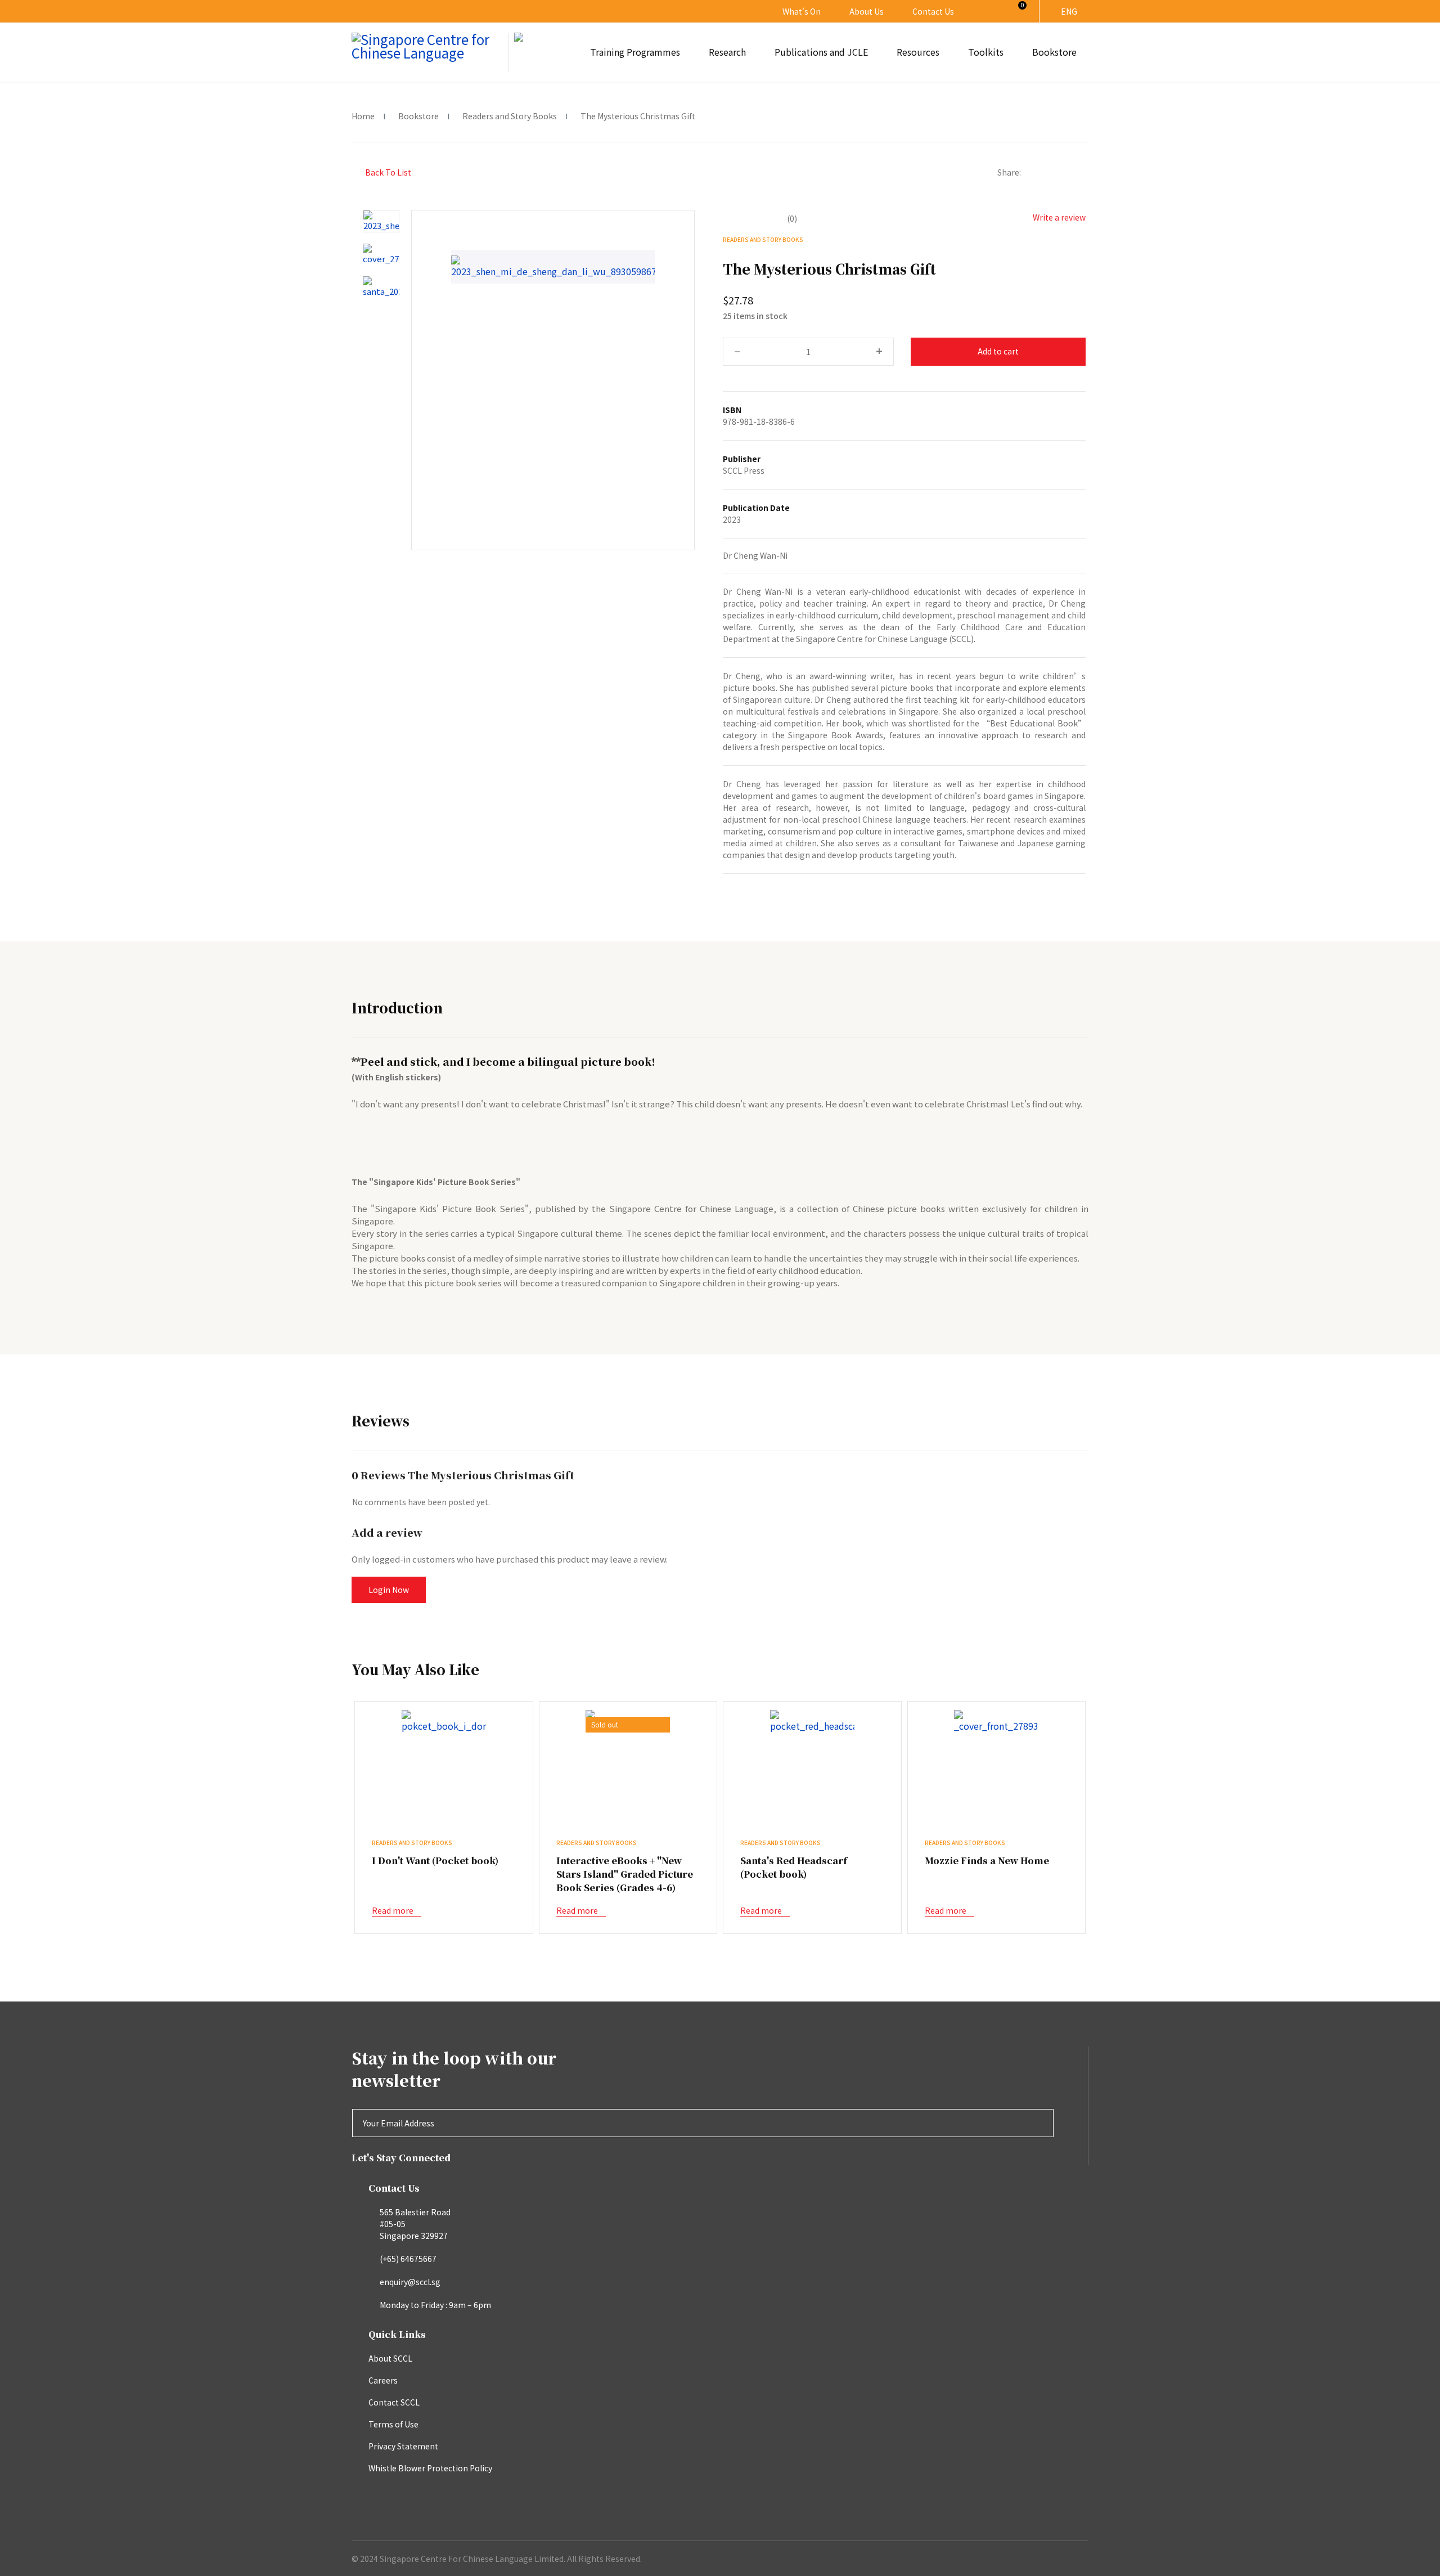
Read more (393, 1910)
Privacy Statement (403, 2446)
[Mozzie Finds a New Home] (996, 1721)
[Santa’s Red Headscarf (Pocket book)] (812, 1721)
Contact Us (933, 11)
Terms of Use (393, 2424)
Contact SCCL (394, 2402)
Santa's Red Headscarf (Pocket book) (794, 1867)
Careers (383, 2380)
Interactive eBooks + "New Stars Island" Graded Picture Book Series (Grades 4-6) (625, 1874)
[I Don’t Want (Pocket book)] (444, 1721)
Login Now (389, 1590)
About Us (867, 11)
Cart (1016, 11)
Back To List (387, 172)
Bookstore (1054, 52)
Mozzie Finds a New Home (987, 1861)
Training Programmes (635, 52)
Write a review (1058, 217)
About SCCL (390, 2358)
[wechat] (1064, 172)
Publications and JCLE (821, 52)
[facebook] (384, 11)
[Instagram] (405, 11)
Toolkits (986, 52)
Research (727, 52)
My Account (988, 11)
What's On (802, 11)
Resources (918, 52)
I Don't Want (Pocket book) (435, 1861)
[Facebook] (1030, 172)
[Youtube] (426, 11)
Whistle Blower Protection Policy (430, 2468)
